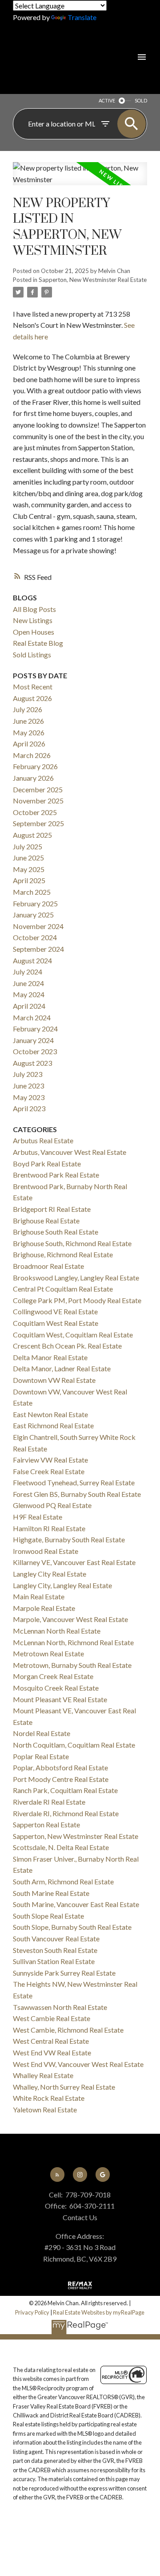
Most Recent (33, 687)
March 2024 (32, 1017)
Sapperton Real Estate (46, 1824)
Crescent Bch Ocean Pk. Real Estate (67, 1346)
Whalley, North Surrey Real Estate (64, 2087)
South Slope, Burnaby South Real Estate (72, 1927)
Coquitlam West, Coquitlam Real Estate (73, 1335)
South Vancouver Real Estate (56, 1938)
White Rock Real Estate (49, 2098)
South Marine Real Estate (51, 1893)
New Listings (33, 620)
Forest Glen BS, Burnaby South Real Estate (77, 1494)
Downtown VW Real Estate (54, 1380)
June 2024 (28, 983)
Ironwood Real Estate (46, 1551)
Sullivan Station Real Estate (54, 1961)
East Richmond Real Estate (53, 1425)
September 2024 (38, 949)
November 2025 (38, 801)
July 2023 (28, 1074)
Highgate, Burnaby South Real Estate (69, 1539)
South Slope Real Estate (48, 1916)
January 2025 (33, 915)
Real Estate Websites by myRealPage (99, 2312)
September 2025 (38, 823)
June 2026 (28, 721)
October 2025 (35, 812)
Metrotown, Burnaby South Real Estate (72, 1665)
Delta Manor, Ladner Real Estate (62, 1368)
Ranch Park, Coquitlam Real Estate (65, 1790)
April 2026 (29, 744)
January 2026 (33, 778)
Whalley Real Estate (43, 2075)
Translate (82, 17)
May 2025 (29, 869)
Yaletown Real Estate (45, 2109)
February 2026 (35, 766)
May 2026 (29, 732)
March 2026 (32, 755)
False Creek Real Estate (49, 1471)
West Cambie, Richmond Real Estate (68, 2030)
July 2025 (28, 846)
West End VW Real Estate (52, 2052)
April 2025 (29, 880)
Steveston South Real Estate (55, 1950)
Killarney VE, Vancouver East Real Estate (74, 1562)
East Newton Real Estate (50, 1414)
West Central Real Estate (51, 2041)
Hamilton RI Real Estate (49, 1528)
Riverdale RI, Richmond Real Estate (66, 1813)
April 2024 (29, 1006)
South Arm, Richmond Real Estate (63, 1881)
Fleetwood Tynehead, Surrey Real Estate (74, 1482)
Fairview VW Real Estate (50, 1460)
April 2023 (29, 1108)
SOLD (141, 100)
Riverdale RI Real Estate (49, 1802)
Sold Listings (32, 654)
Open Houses (34, 632)
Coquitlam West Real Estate (56, 1323)
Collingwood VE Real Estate (55, 1311)
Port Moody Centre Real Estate (61, 1779)
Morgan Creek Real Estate (53, 1676)
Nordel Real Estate (42, 1733)
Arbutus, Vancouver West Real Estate (70, 1152)
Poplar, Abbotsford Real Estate (60, 1767)
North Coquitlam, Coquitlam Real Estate (74, 1745)
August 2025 (32, 835)
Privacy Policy (32, 2312)
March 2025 (32, 892)
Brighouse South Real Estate (56, 1232)
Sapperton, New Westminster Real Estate (93, 280)
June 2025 (28, 858)
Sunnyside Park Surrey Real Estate (64, 1973)
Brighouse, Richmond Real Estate (63, 1254)
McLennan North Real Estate (57, 1631)
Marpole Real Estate (44, 1608)
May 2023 (29, 1097)
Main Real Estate (39, 1596)
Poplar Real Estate (41, 1756)
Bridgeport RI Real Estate (52, 1209)
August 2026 (32, 698)
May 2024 (29, 994)
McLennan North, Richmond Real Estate (73, 1642)
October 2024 (35, 937)
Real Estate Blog (38, 643)
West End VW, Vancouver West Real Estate (78, 2064)
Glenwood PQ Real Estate (52, 1505)
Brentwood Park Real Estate (56, 1175)
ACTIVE (107, 100)
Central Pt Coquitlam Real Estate (63, 1289)
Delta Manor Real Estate (50, 1357)
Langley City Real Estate (50, 1574)
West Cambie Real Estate (52, 2018)
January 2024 (33, 1040)
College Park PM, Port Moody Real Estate (77, 1300)
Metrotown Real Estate (48, 1653)
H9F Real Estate (38, 1517)
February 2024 (35, 1029)
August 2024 (32, 960)
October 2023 (35, 1051)
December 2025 (38, 789)
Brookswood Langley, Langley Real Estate (76, 1278)
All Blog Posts (34, 609)
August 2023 (32, 1063)
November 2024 (38, 926)
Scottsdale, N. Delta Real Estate (61, 1847)
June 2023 (28, 1086)
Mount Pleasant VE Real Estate (60, 1699)
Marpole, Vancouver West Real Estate (70, 1619)
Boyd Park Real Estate (47, 1164)
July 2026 (28, 709)
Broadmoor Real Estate (48, 1266)
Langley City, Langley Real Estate (62, 1585)
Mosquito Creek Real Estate (56, 1688)
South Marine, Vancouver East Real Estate (76, 1904)
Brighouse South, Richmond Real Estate (72, 1243)
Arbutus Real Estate (43, 1140)
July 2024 (28, 972)
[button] (57, 2174)
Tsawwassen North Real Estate (60, 2007)
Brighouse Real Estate (46, 1221)
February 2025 (35, 903)
